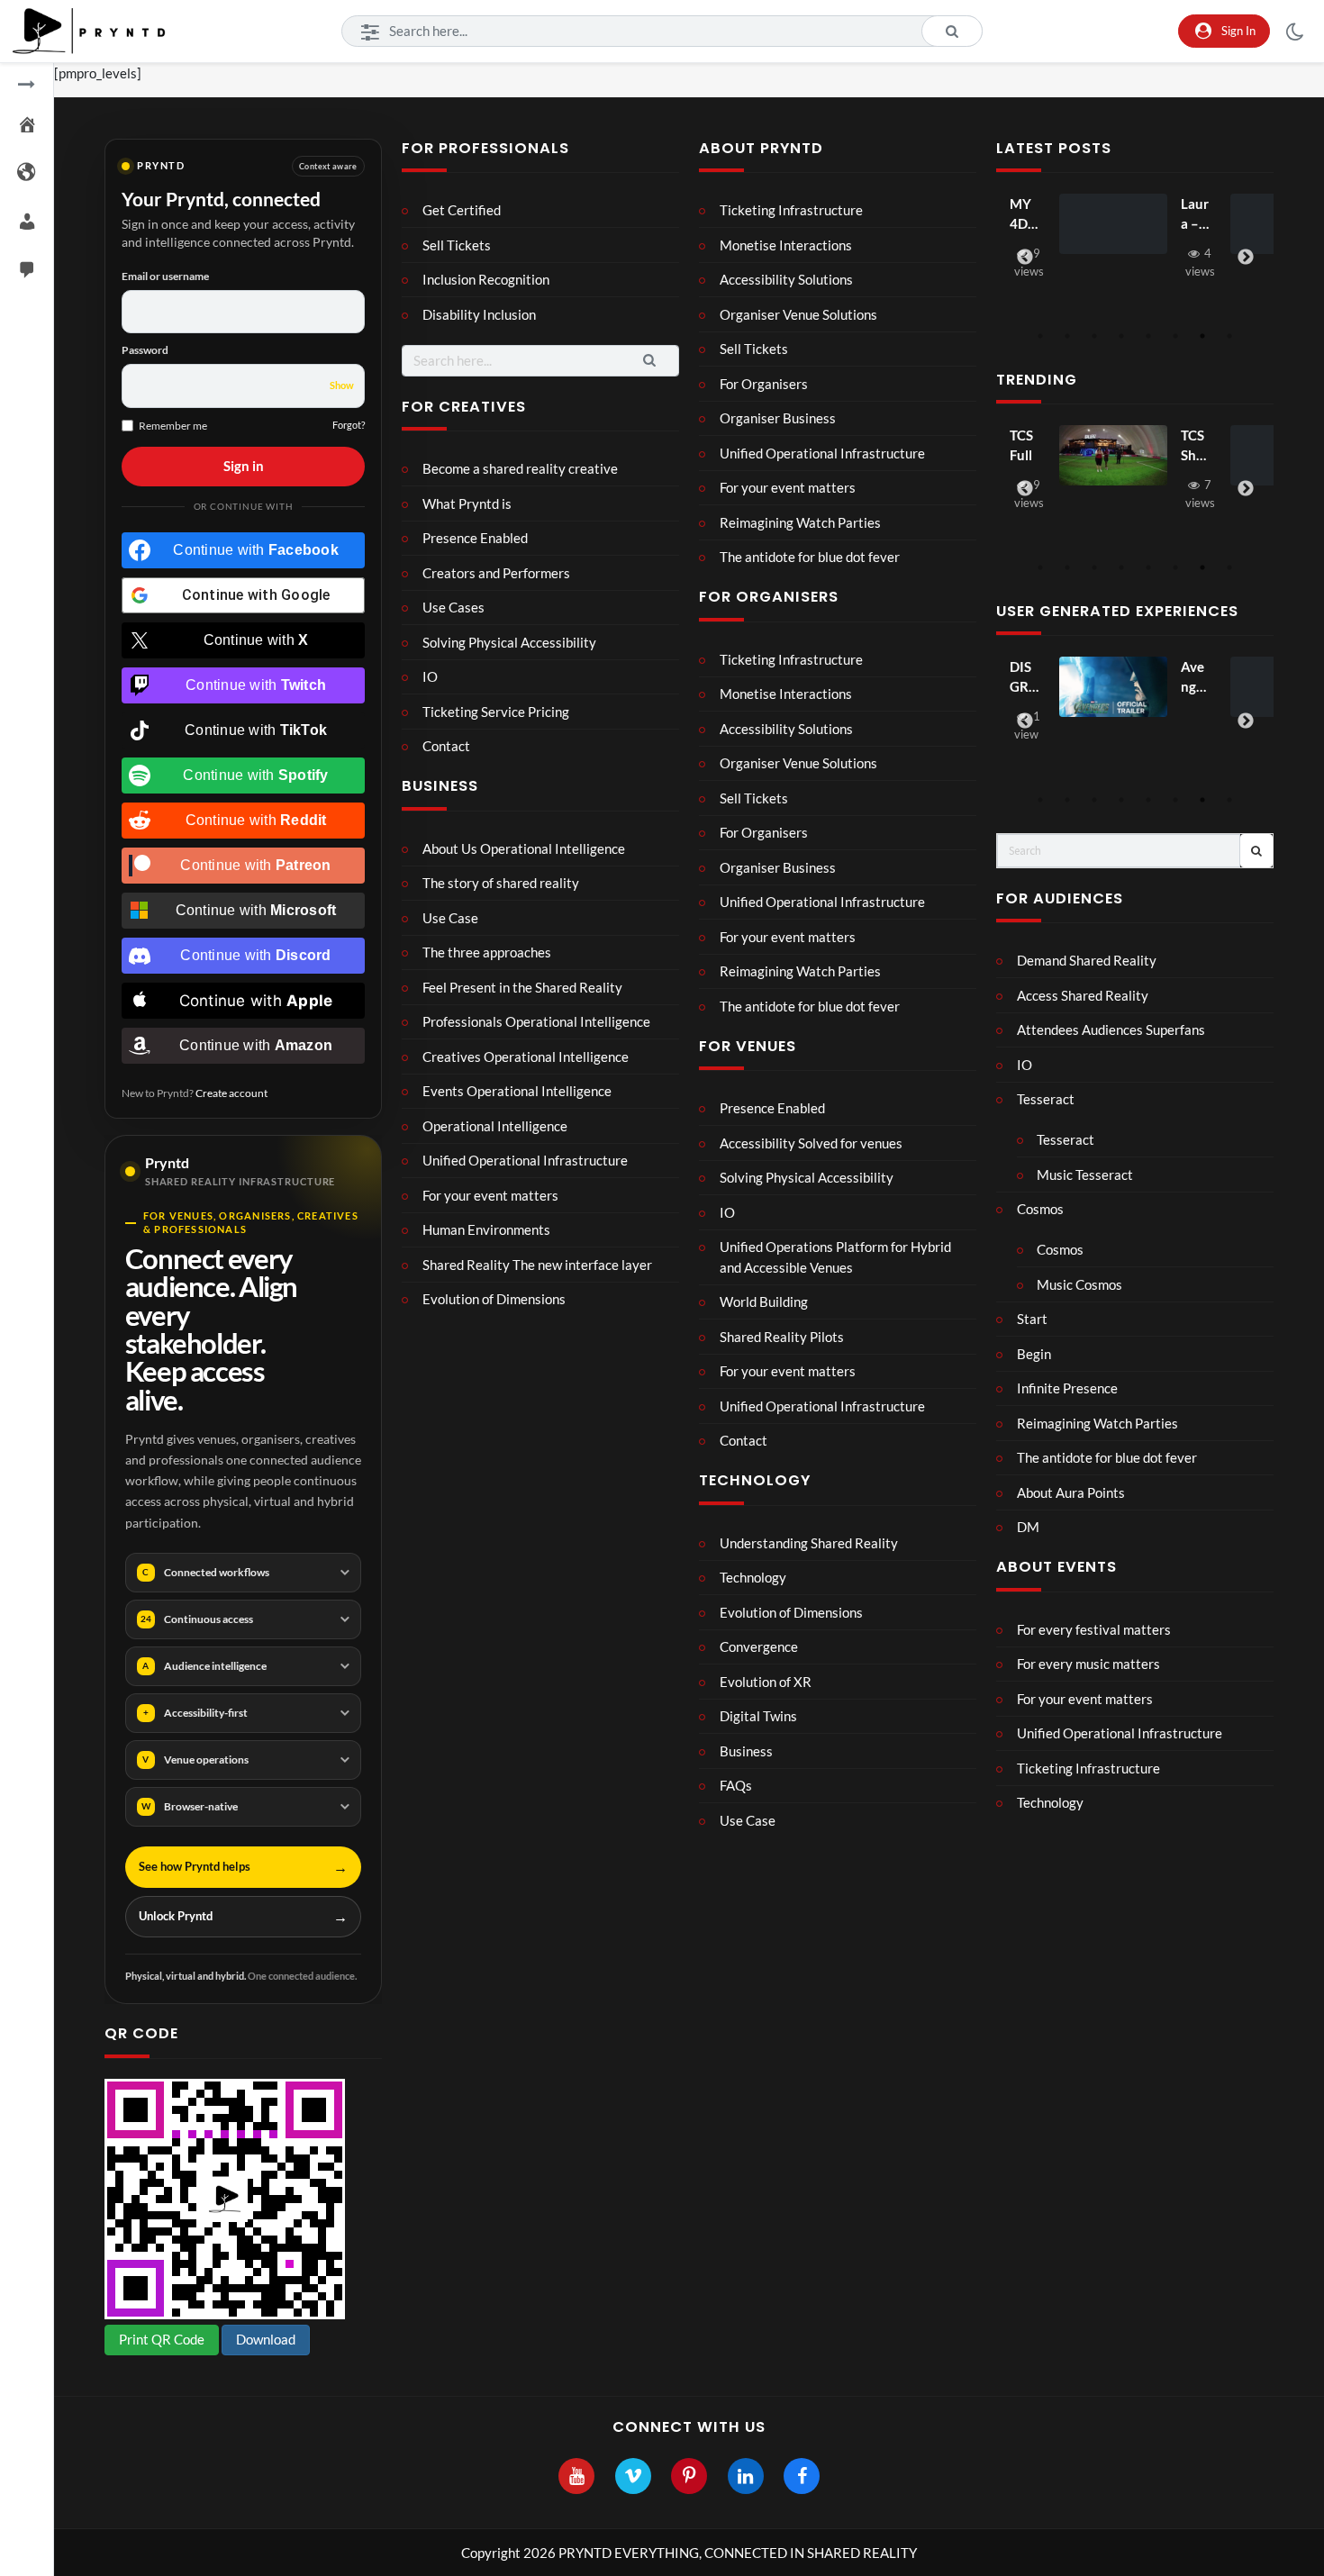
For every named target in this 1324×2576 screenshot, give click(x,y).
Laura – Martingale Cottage (1195, 215)
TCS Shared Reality (1195, 446)
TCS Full (1021, 445)
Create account (231, 1093)
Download (266, 2339)
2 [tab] (1067, 336)
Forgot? (349, 425)
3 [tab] (1094, 336)
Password (145, 350)
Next (1246, 258)
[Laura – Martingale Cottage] (1113, 224)
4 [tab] (1121, 336)
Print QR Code (162, 2339)
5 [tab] (1148, 336)
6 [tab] (1175, 336)
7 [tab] (1202, 336)
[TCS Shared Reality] (1113, 456)
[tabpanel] (1135, 240)
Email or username (165, 276)
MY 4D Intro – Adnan (1023, 215)
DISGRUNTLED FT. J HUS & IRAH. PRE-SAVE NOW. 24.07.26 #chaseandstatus (1024, 678)
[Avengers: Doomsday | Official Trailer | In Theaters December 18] (1113, 687)
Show (342, 385)
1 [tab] (1040, 336)
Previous (1025, 258)
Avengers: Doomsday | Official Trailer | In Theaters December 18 (1195, 678)
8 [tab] (1229, 336)
